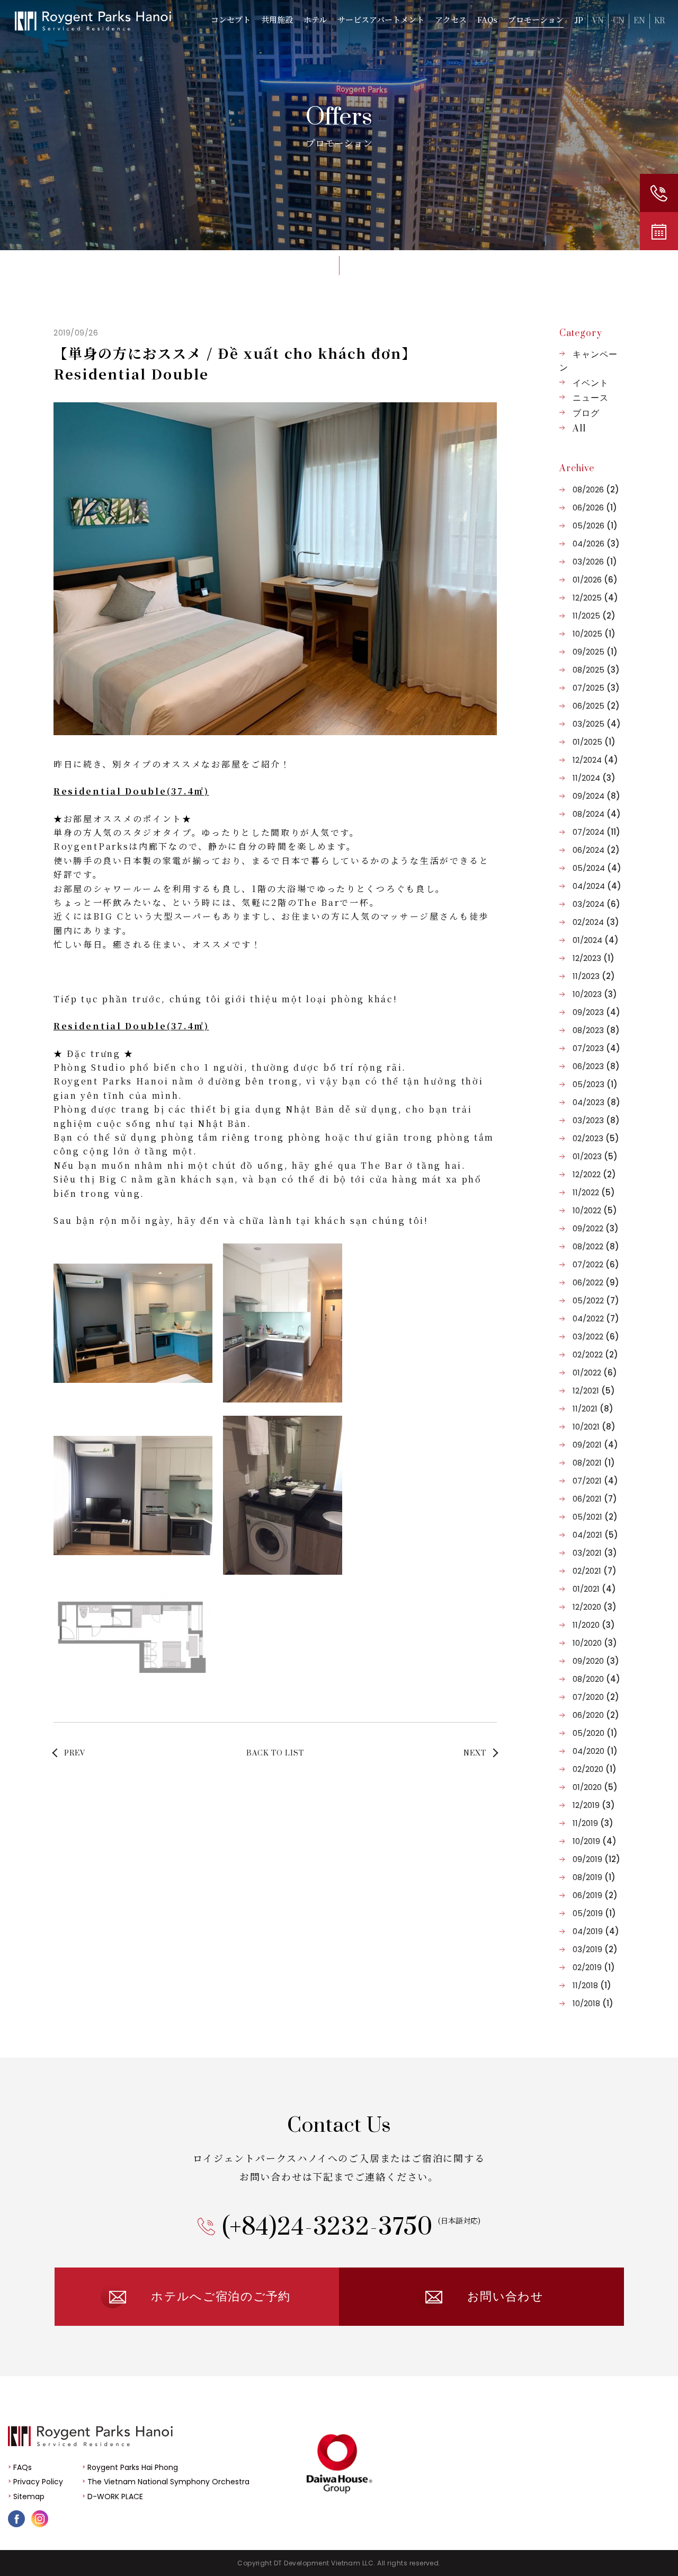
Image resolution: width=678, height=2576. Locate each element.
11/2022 (594, 1192)
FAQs (23, 2467)
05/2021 (595, 1517)
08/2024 (597, 814)
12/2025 (595, 598)
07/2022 (596, 1264)
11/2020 (594, 1625)
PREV (75, 1753)
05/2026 (595, 526)
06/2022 (596, 1282)
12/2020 (595, 1607)
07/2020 (596, 1697)
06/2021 (595, 1499)
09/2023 (596, 1012)
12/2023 (594, 958)
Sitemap (29, 2496)
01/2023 (595, 1156)
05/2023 (595, 1084)
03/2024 (596, 904)
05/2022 (596, 1300)
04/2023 (596, 1102)
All (579, 429)
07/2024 (596, 832)
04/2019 (596, 1931)
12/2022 (594, 1174)
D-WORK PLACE (115, 2496)
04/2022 (596, 1318)
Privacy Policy (38, 2482)
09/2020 (596, 1661)
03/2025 (597, 724)
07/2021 (595, 1481)
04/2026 (596, 544)
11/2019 (593, 1823)
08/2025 (596, 670)
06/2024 (596, 850)
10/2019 (595, 1841)
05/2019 (594, 1913)
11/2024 (594, 778)
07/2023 (596, 1048)
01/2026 (595, 580)
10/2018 (593, 2003)
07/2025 (596, 688)
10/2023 (595, 994)
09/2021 (595, 1445)
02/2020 (595, 1769)
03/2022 (596, 1336)
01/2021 (594, 1589)
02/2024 (596, 922)
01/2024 (596, 940)
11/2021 (593, 1409)
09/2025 (595, 652)
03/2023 (596, 1120)
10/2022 (595, 1210)
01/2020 (595, 1787)
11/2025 (594, 616)
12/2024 (595, 760)
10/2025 (594, 634)
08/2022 (596, 1246)
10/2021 (594, 1427)
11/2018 (592, 1985)
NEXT (475, 1753)
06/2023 (596, 1066)
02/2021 (595, 1571)
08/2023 (596, 1030)
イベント (591, 383)
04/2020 (595, 1751)
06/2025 (596, 706)
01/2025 (594, 742)
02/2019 (594, 1967)
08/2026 (596, 489)
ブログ (586, 413)
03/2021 (595, 1553)
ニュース (591, 398)
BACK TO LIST (275, 1753)
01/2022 (595, 1373)
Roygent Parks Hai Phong (133, 2467)
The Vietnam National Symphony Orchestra (168, 2482)
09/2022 (596, 1228)
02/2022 (595, 1355)
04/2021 (595, 1535)
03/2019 (595, 1949)
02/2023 (596, 1138)
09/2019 (596, 1859)
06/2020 (596, 1715)
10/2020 (595, 1643)
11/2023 (594, 976)
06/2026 (595, 508)
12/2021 (594, 1391)
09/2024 (596, 796)
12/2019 (594, 1805)
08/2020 (596, 1679)
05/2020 (595, 1733)
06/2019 (595, 1895)
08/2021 (594, 1463)
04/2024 (597, 886)
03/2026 (595, 562)
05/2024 (597, 868)
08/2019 (594, 1877)
